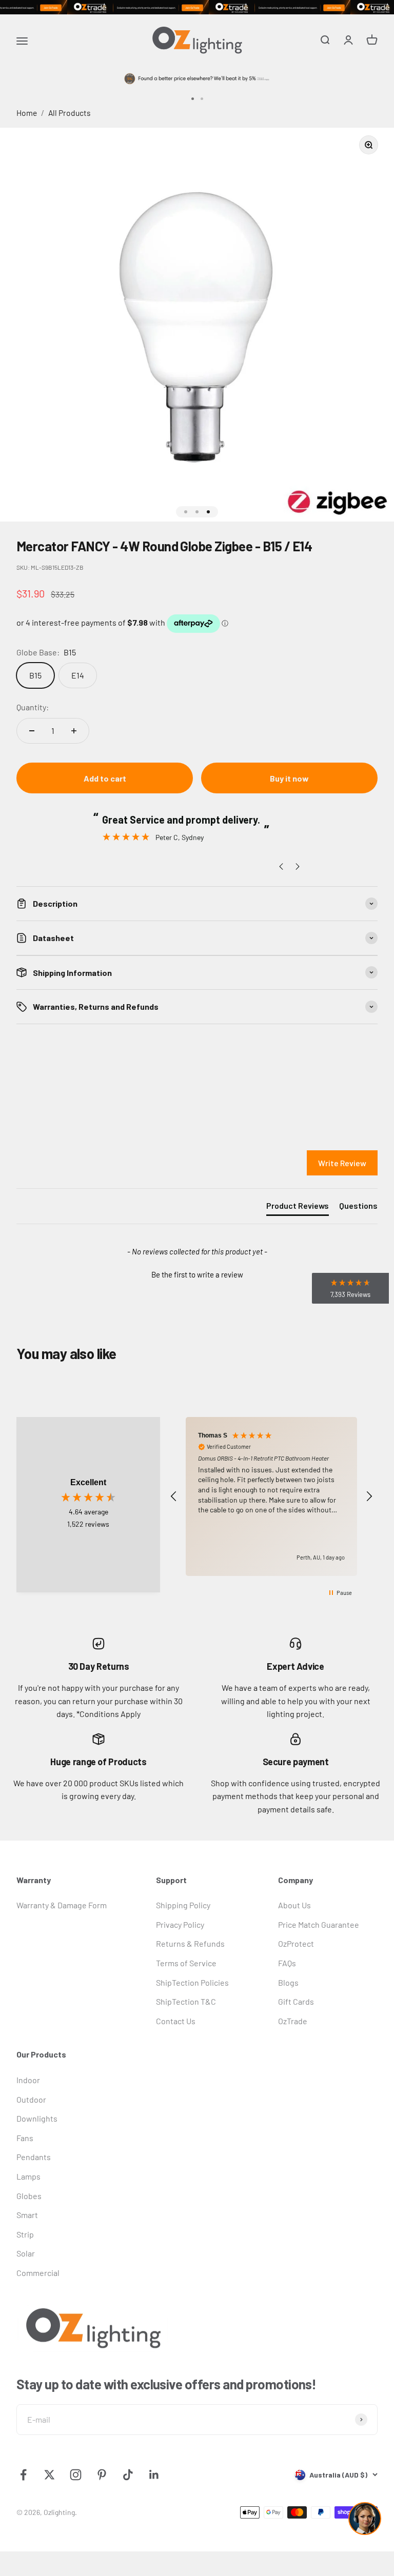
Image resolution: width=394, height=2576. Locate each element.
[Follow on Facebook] (23, 2475)
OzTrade (293, 2021)
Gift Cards (296, 2001)
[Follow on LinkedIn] (154, 2475)
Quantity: (33, 707)
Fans (25, 2138)
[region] (271, 1497)
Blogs (288, 1982)
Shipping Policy (183, 1905)
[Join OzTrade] (197, 7)
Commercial (38, 2273)
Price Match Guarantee (319, 1924)
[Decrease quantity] (32, 731)
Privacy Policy (180, 1924)
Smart (27, 2215)
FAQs (287, 1963)
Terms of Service (186, 1963)
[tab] (298, 1208)
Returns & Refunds (190, 1943)
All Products (70, 113)
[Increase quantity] (74, 731)
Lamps (28, 2176)
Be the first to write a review (197, 1274)
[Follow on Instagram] (76, 2475)
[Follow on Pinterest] (102, 2475)
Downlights (37, 2118)
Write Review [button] (342, 1163)
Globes (29, 2196)
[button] (197, 1273)
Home (27, 113)
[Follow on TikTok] (128, 2475)
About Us (294, 1905)
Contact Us (176, 2021)
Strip (25, 2234)
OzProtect (296, 1943)
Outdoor (31, 2099)
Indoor (28, 2080)
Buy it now (289, 778)
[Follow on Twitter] (50, 2475)
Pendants (34, 2157)
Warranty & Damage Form (62, 1905)
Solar (26, 2253)
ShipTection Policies (192, 1982)
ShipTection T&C (186, 2001)
